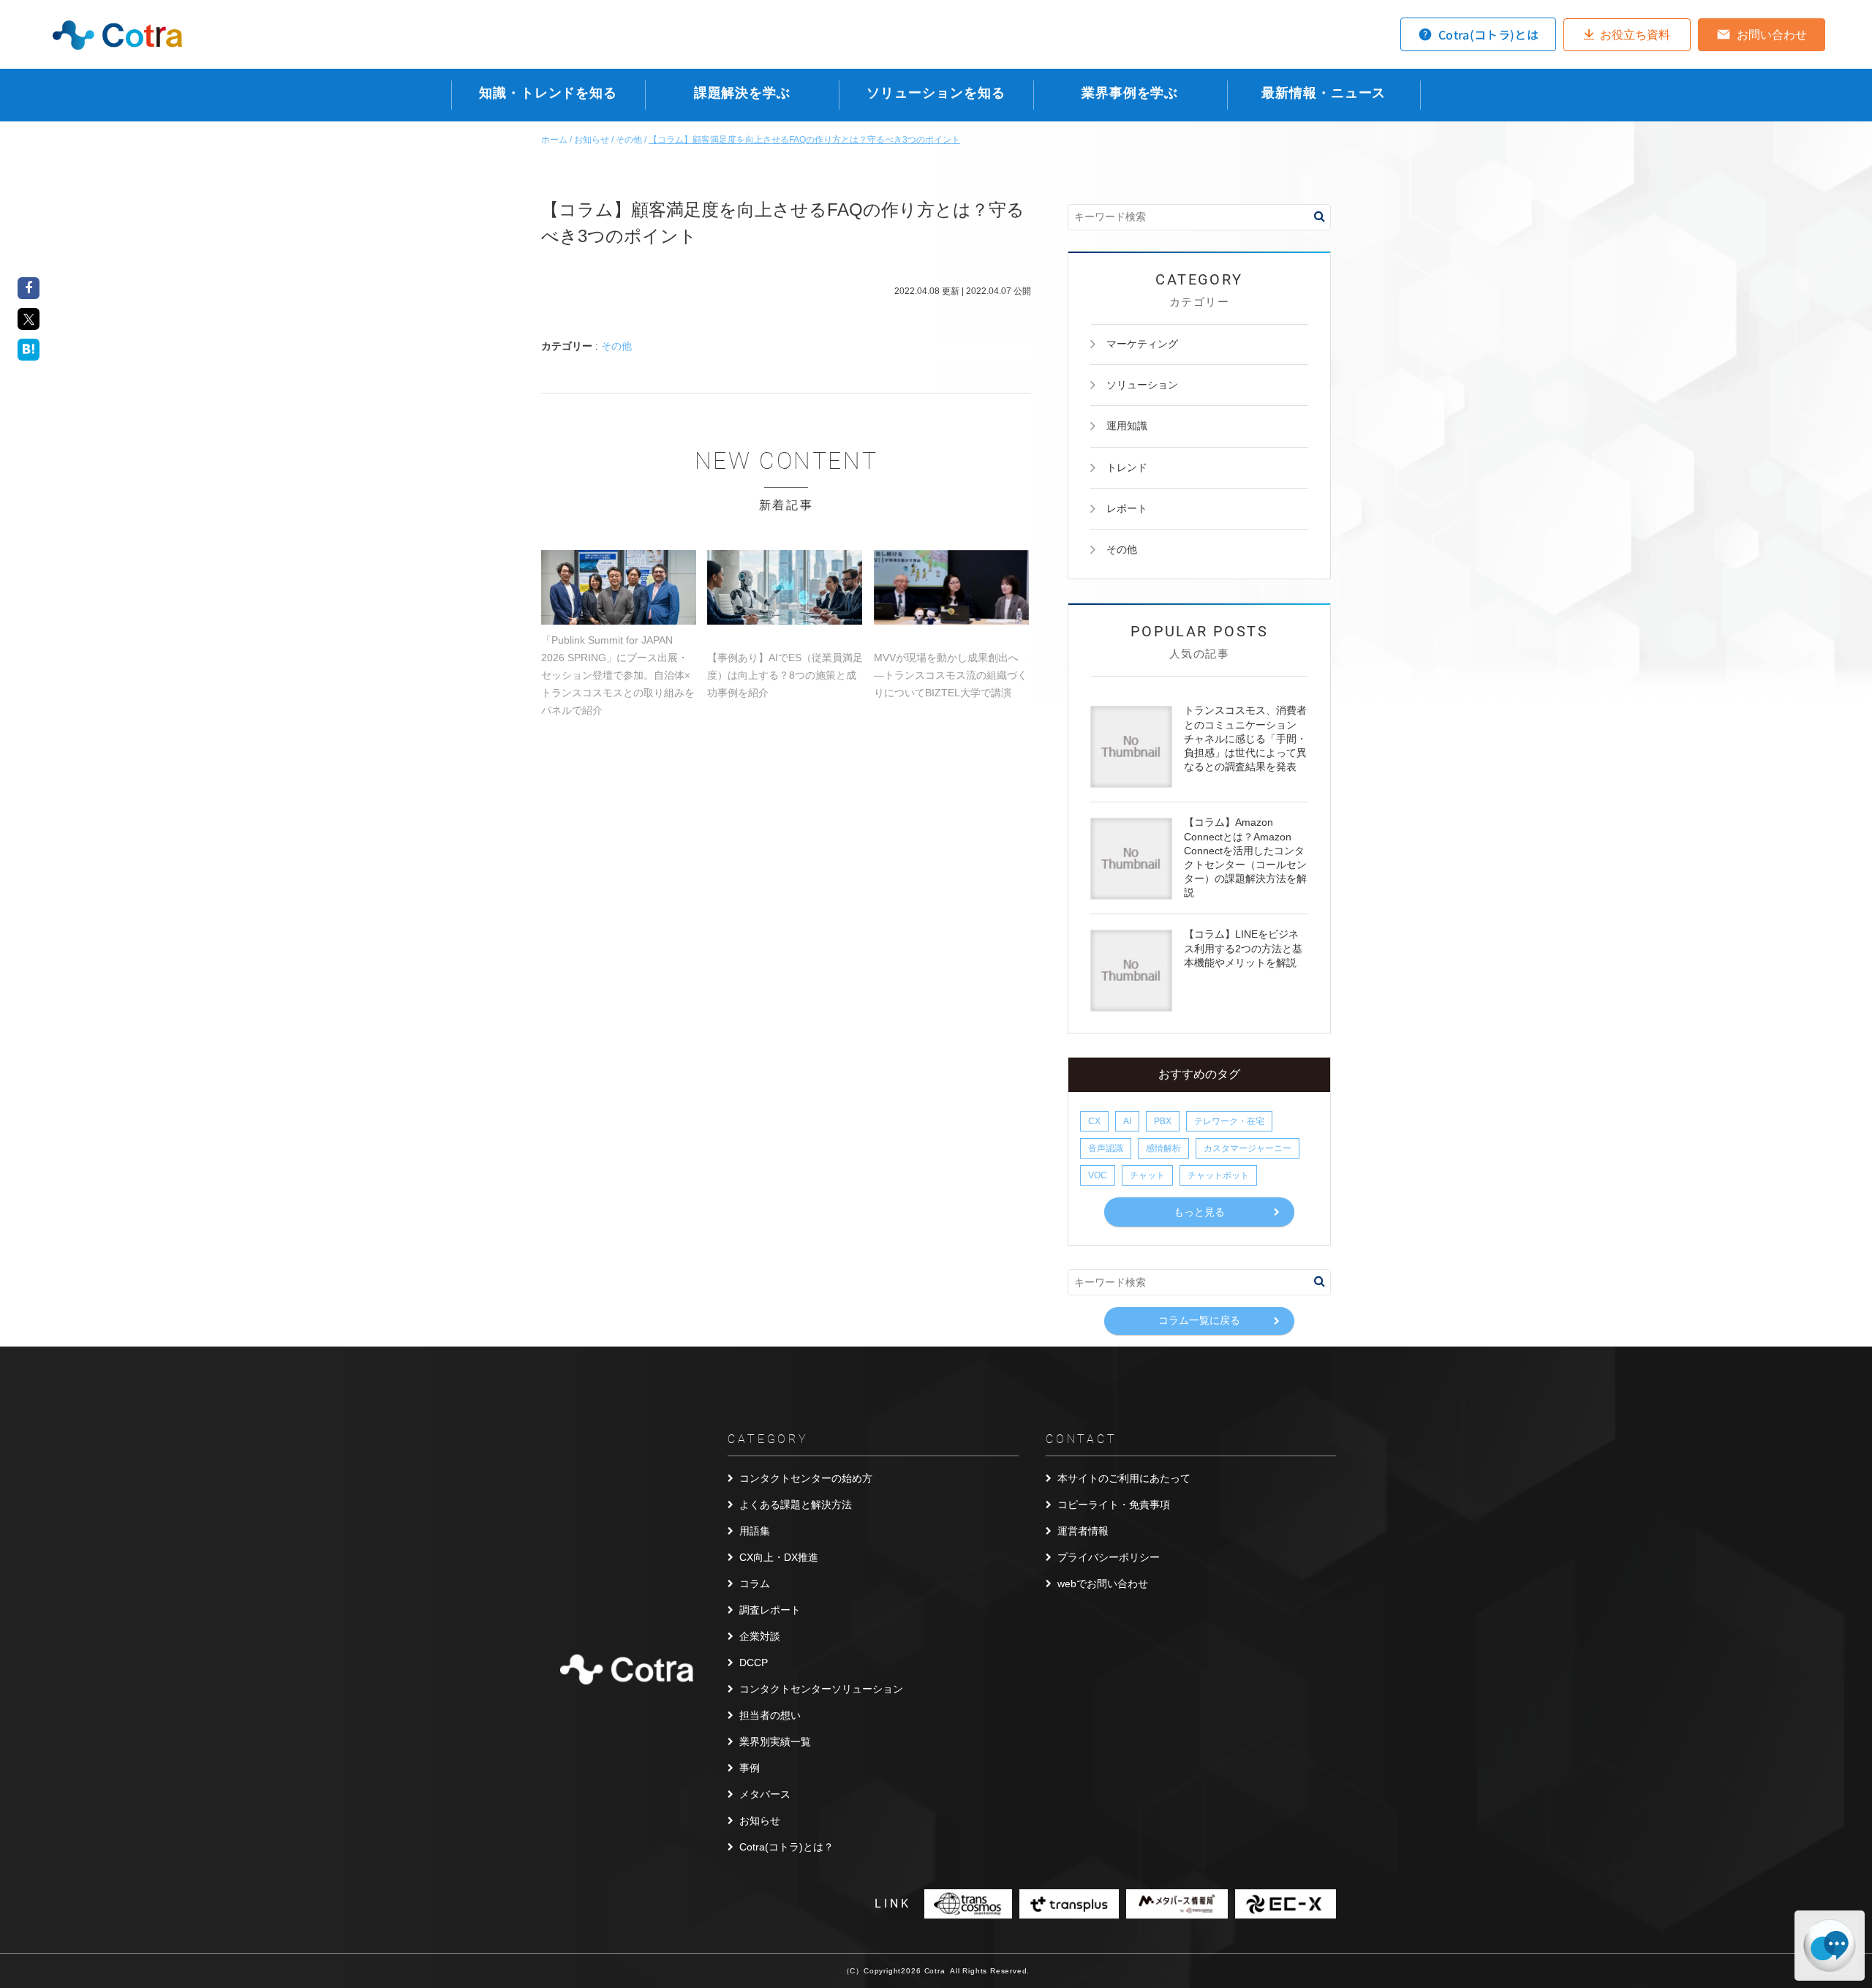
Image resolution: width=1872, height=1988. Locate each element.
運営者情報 (1083, 1531)
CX (1094, 1121)
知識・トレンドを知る (548, 93)
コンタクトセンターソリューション (821, 1689)
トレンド (1127, 467)
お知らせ (760, 1821)
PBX (1163, 1121)
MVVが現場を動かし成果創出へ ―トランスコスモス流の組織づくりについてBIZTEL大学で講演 (951, 675)
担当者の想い (770, 1715)
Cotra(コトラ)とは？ (786, 1847)
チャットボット (1218, 1175)
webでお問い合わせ (1103, 1584)
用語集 (755, 1531)
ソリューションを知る (936, 93)
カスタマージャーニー (1248, 1148)
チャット (1147, 1175)
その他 (616, 346)
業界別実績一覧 (775, 1742)
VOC (1098, 1175)
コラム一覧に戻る (1199, 1320)
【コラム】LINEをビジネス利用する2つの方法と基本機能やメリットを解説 (1243, 948)
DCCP (754, 1663)
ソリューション (1142, 385)
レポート (1127, 508)
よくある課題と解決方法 (796, 1505)
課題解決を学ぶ (742, 93)
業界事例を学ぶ (1130, 93)
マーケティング (1142, 344)
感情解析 (1163, 1148)
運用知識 (1127, 426)
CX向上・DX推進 (779, 1557)
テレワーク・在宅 (1229, 1121)
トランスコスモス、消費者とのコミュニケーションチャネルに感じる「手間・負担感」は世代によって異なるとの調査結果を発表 (1245, 738)
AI (1127, 1121)
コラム (755, 1584)
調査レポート (770, 1610)
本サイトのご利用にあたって (1124, 1478)
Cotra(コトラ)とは (1488, 34)
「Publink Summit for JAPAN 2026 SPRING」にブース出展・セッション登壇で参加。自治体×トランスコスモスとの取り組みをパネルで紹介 (618, 675)
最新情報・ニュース (1324, 93)
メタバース (765, 1794)
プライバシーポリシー (1109, 1557)
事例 (750, 1768)
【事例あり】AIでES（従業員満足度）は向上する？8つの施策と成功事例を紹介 (785, 675)
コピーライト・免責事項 (1114, 1505)
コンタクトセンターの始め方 (806, 1478)
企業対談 (760, 1636)
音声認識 (1106, 1148)
